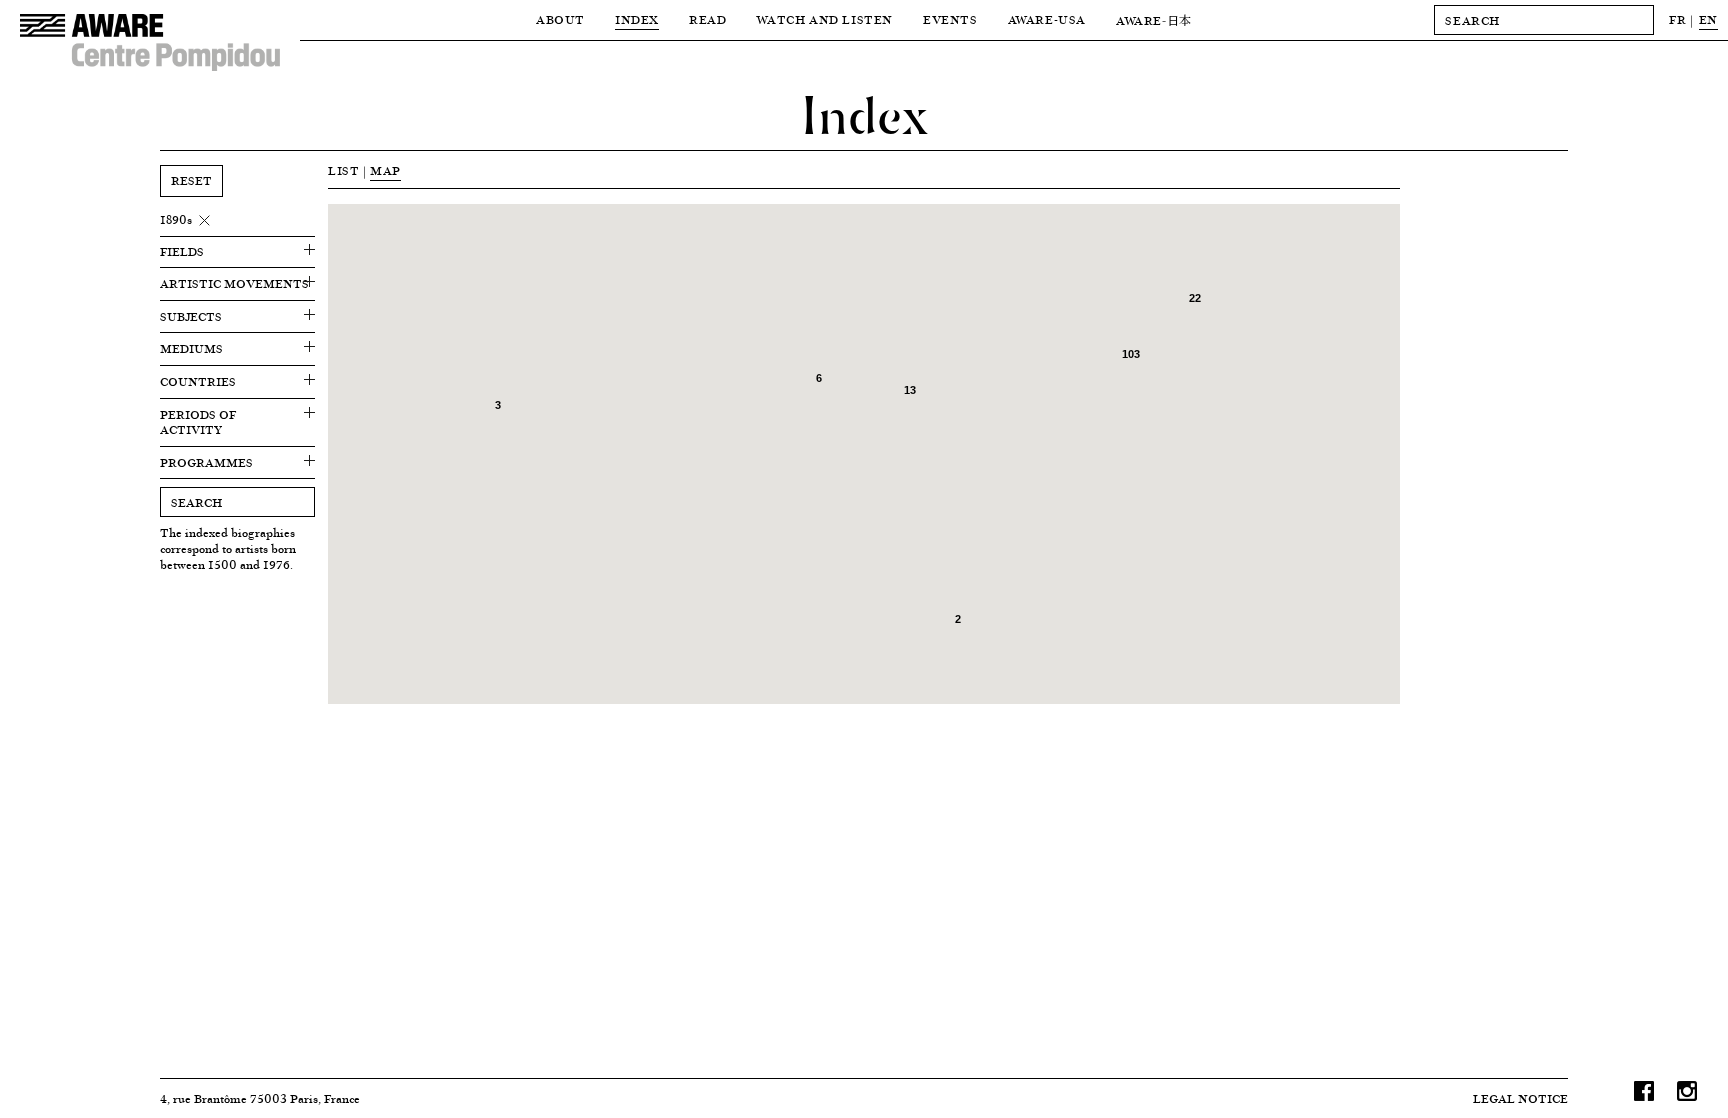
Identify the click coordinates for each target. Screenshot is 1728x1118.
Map (385, 170)
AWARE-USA (1047, 19)
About (560, 19)
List (343, 170)
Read (707, 19)
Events (950, 19)
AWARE (1154, 20)
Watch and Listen (824, 19)
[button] (1205, 370)
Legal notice (1520, 1098)
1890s (176, 220)
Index (637, 19)
